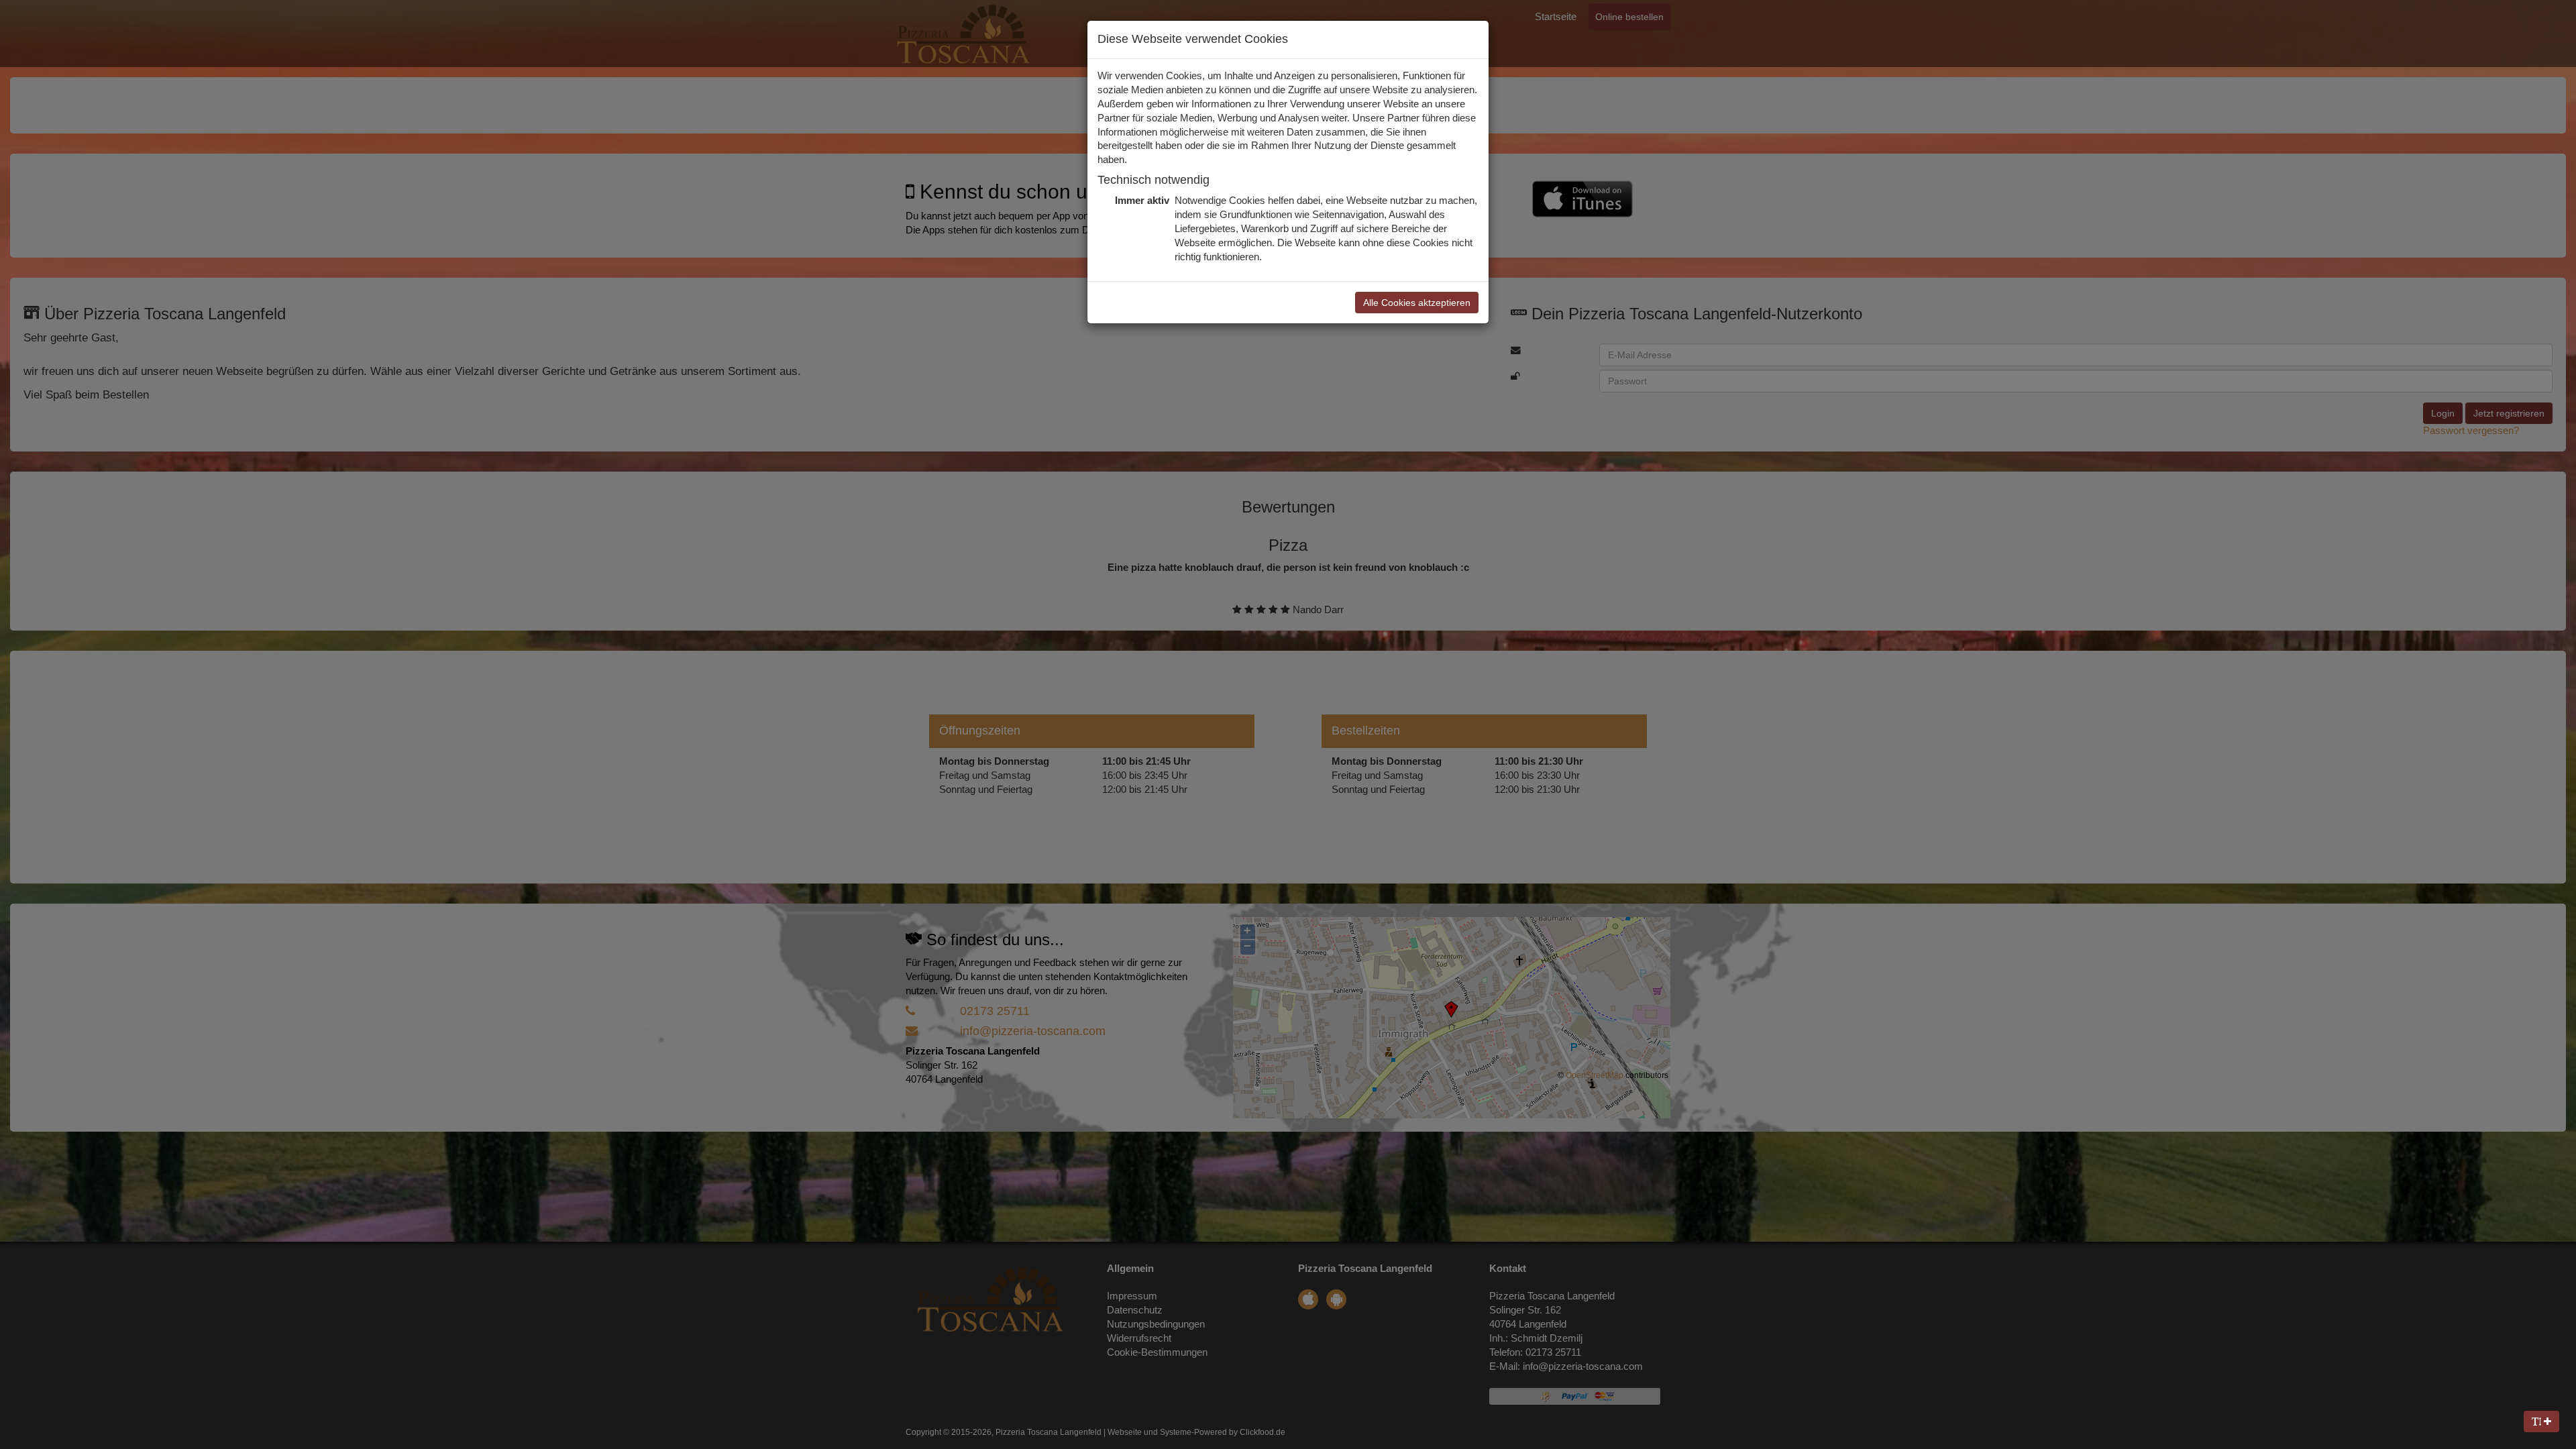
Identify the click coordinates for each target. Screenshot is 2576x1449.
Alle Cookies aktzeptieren (1417, 303)
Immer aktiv (1141, 201)
